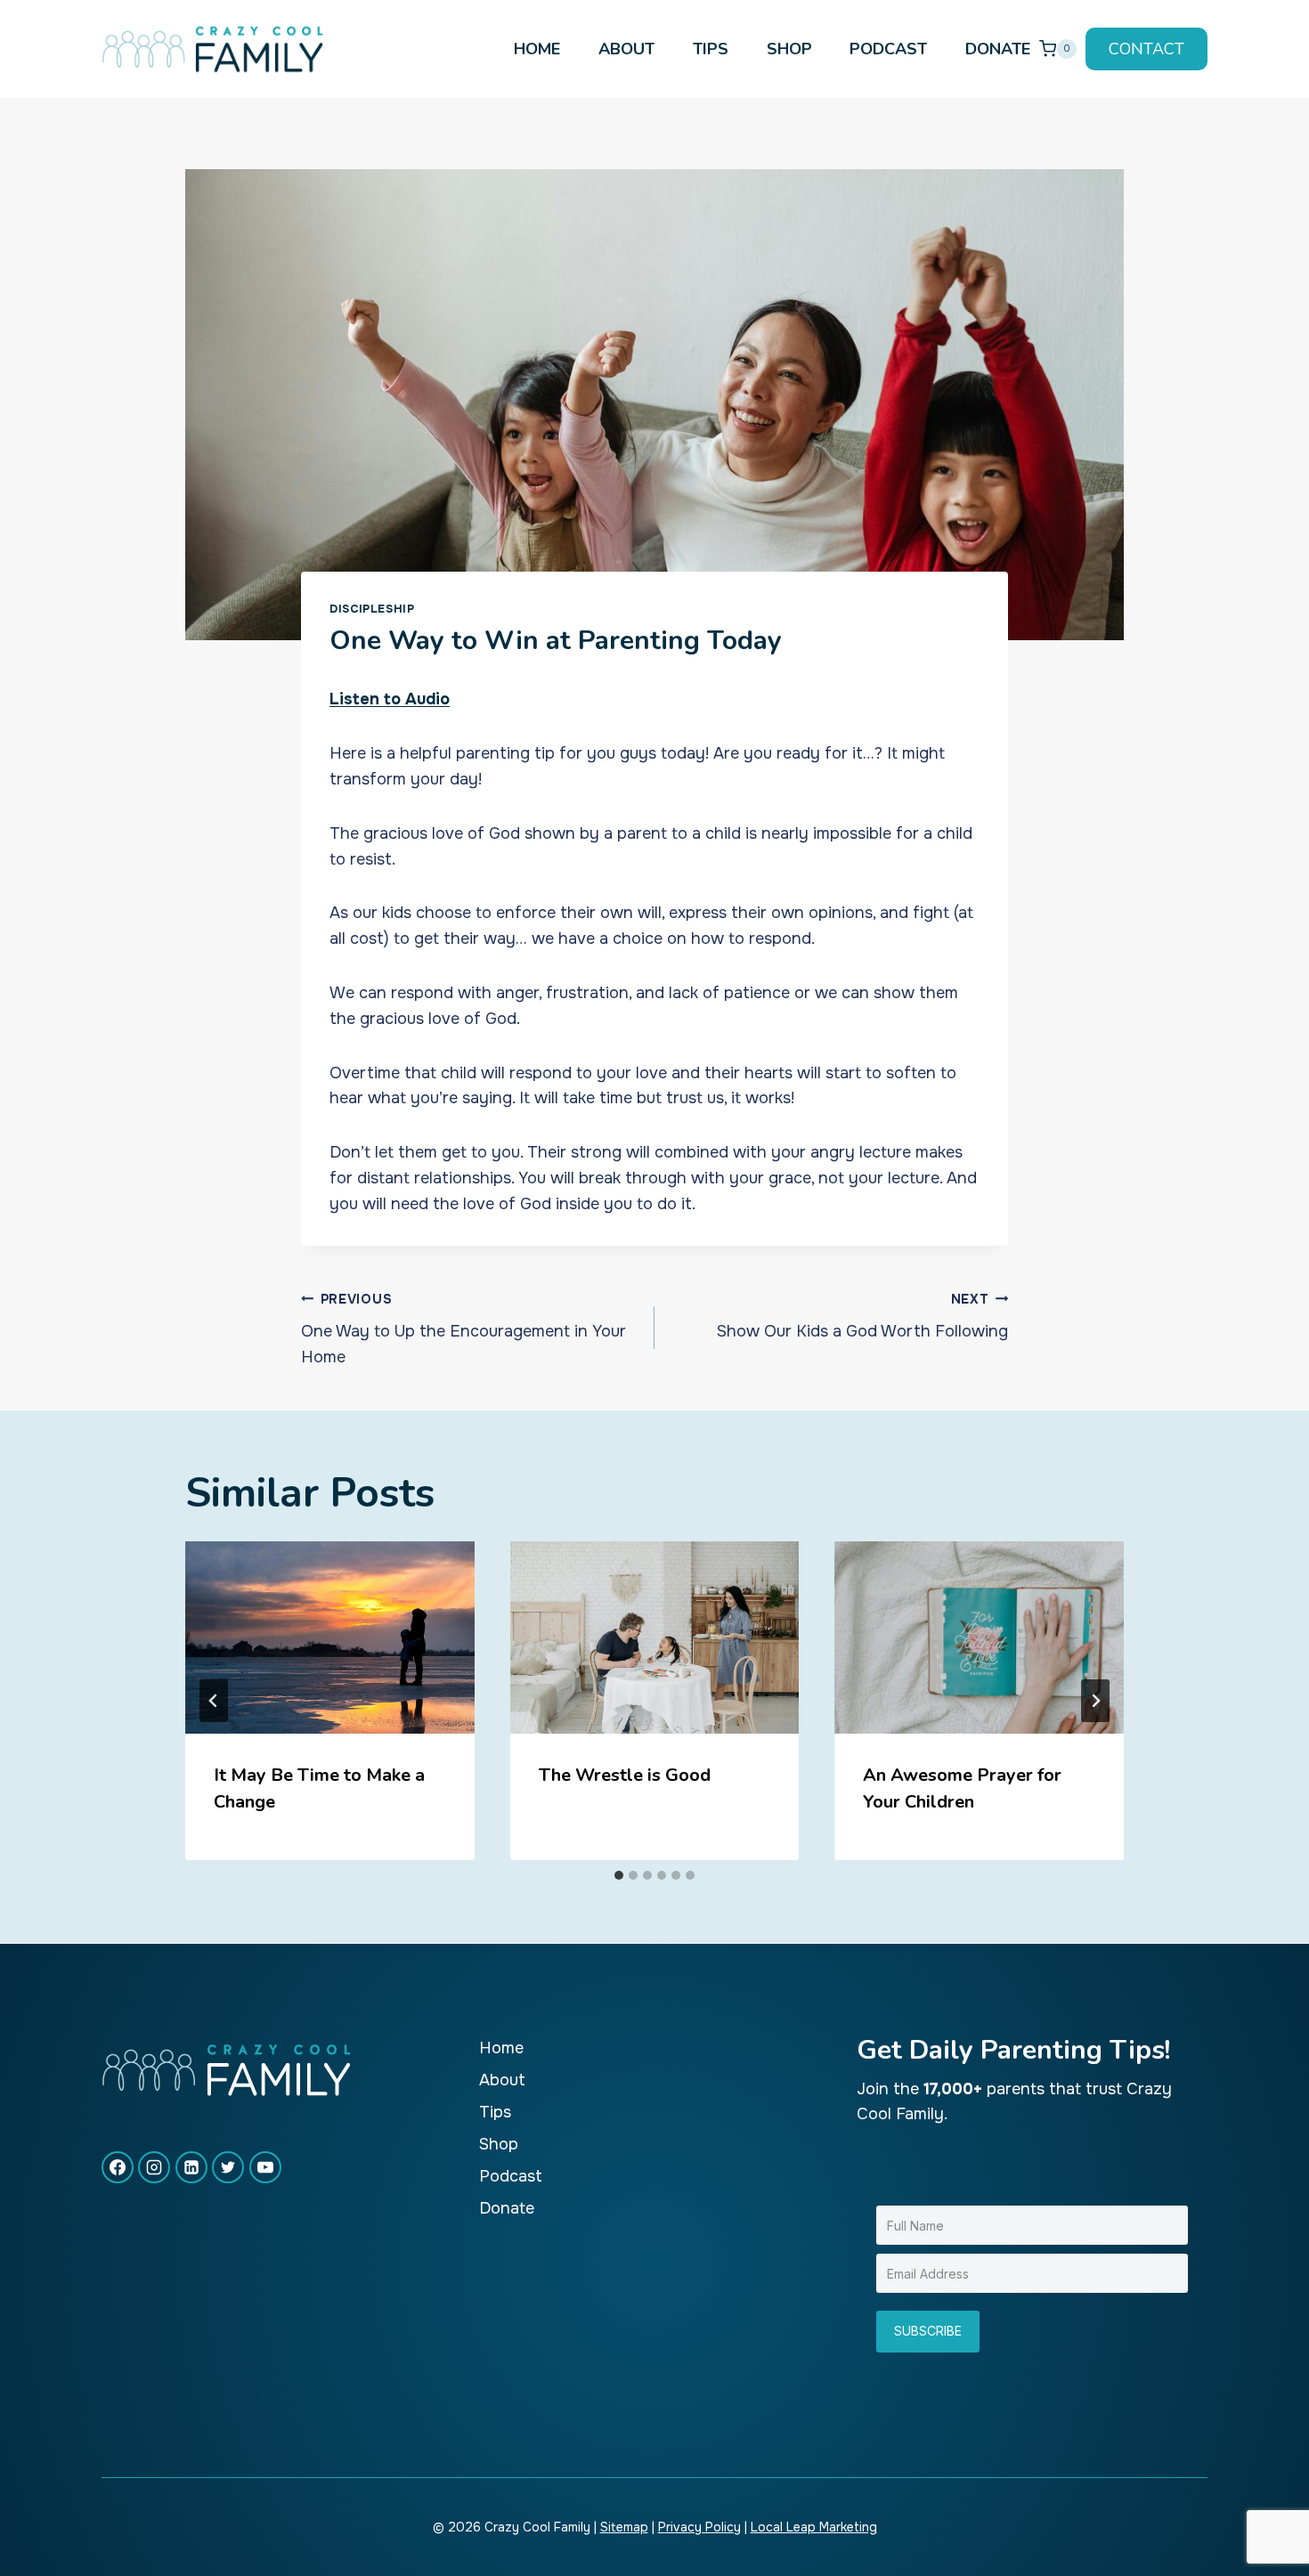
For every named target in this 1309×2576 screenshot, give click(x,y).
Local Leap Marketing (814, 2527)
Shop (789, 49)
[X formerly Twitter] (228, 2167)
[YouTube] (265, 2167)
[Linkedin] (191, 2167)
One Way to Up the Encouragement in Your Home (463, 1329)
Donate (998, 49)
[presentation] (330, 1637)
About (626, 49)
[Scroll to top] (1263, 2503)
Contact (1146, 49)
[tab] (619, 1875)
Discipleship (372, 609)
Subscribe (928, 2331)
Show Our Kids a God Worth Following (862, 1316)
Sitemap (624, 2527)
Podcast (888, 49)
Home (537, 49)
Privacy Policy (699, 2527)
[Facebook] (118, 2167)
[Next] (1095, 1701)
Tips (711, 49)
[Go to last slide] (214, 1701)
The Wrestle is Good (625, 1775)
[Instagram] (154, 2167)
